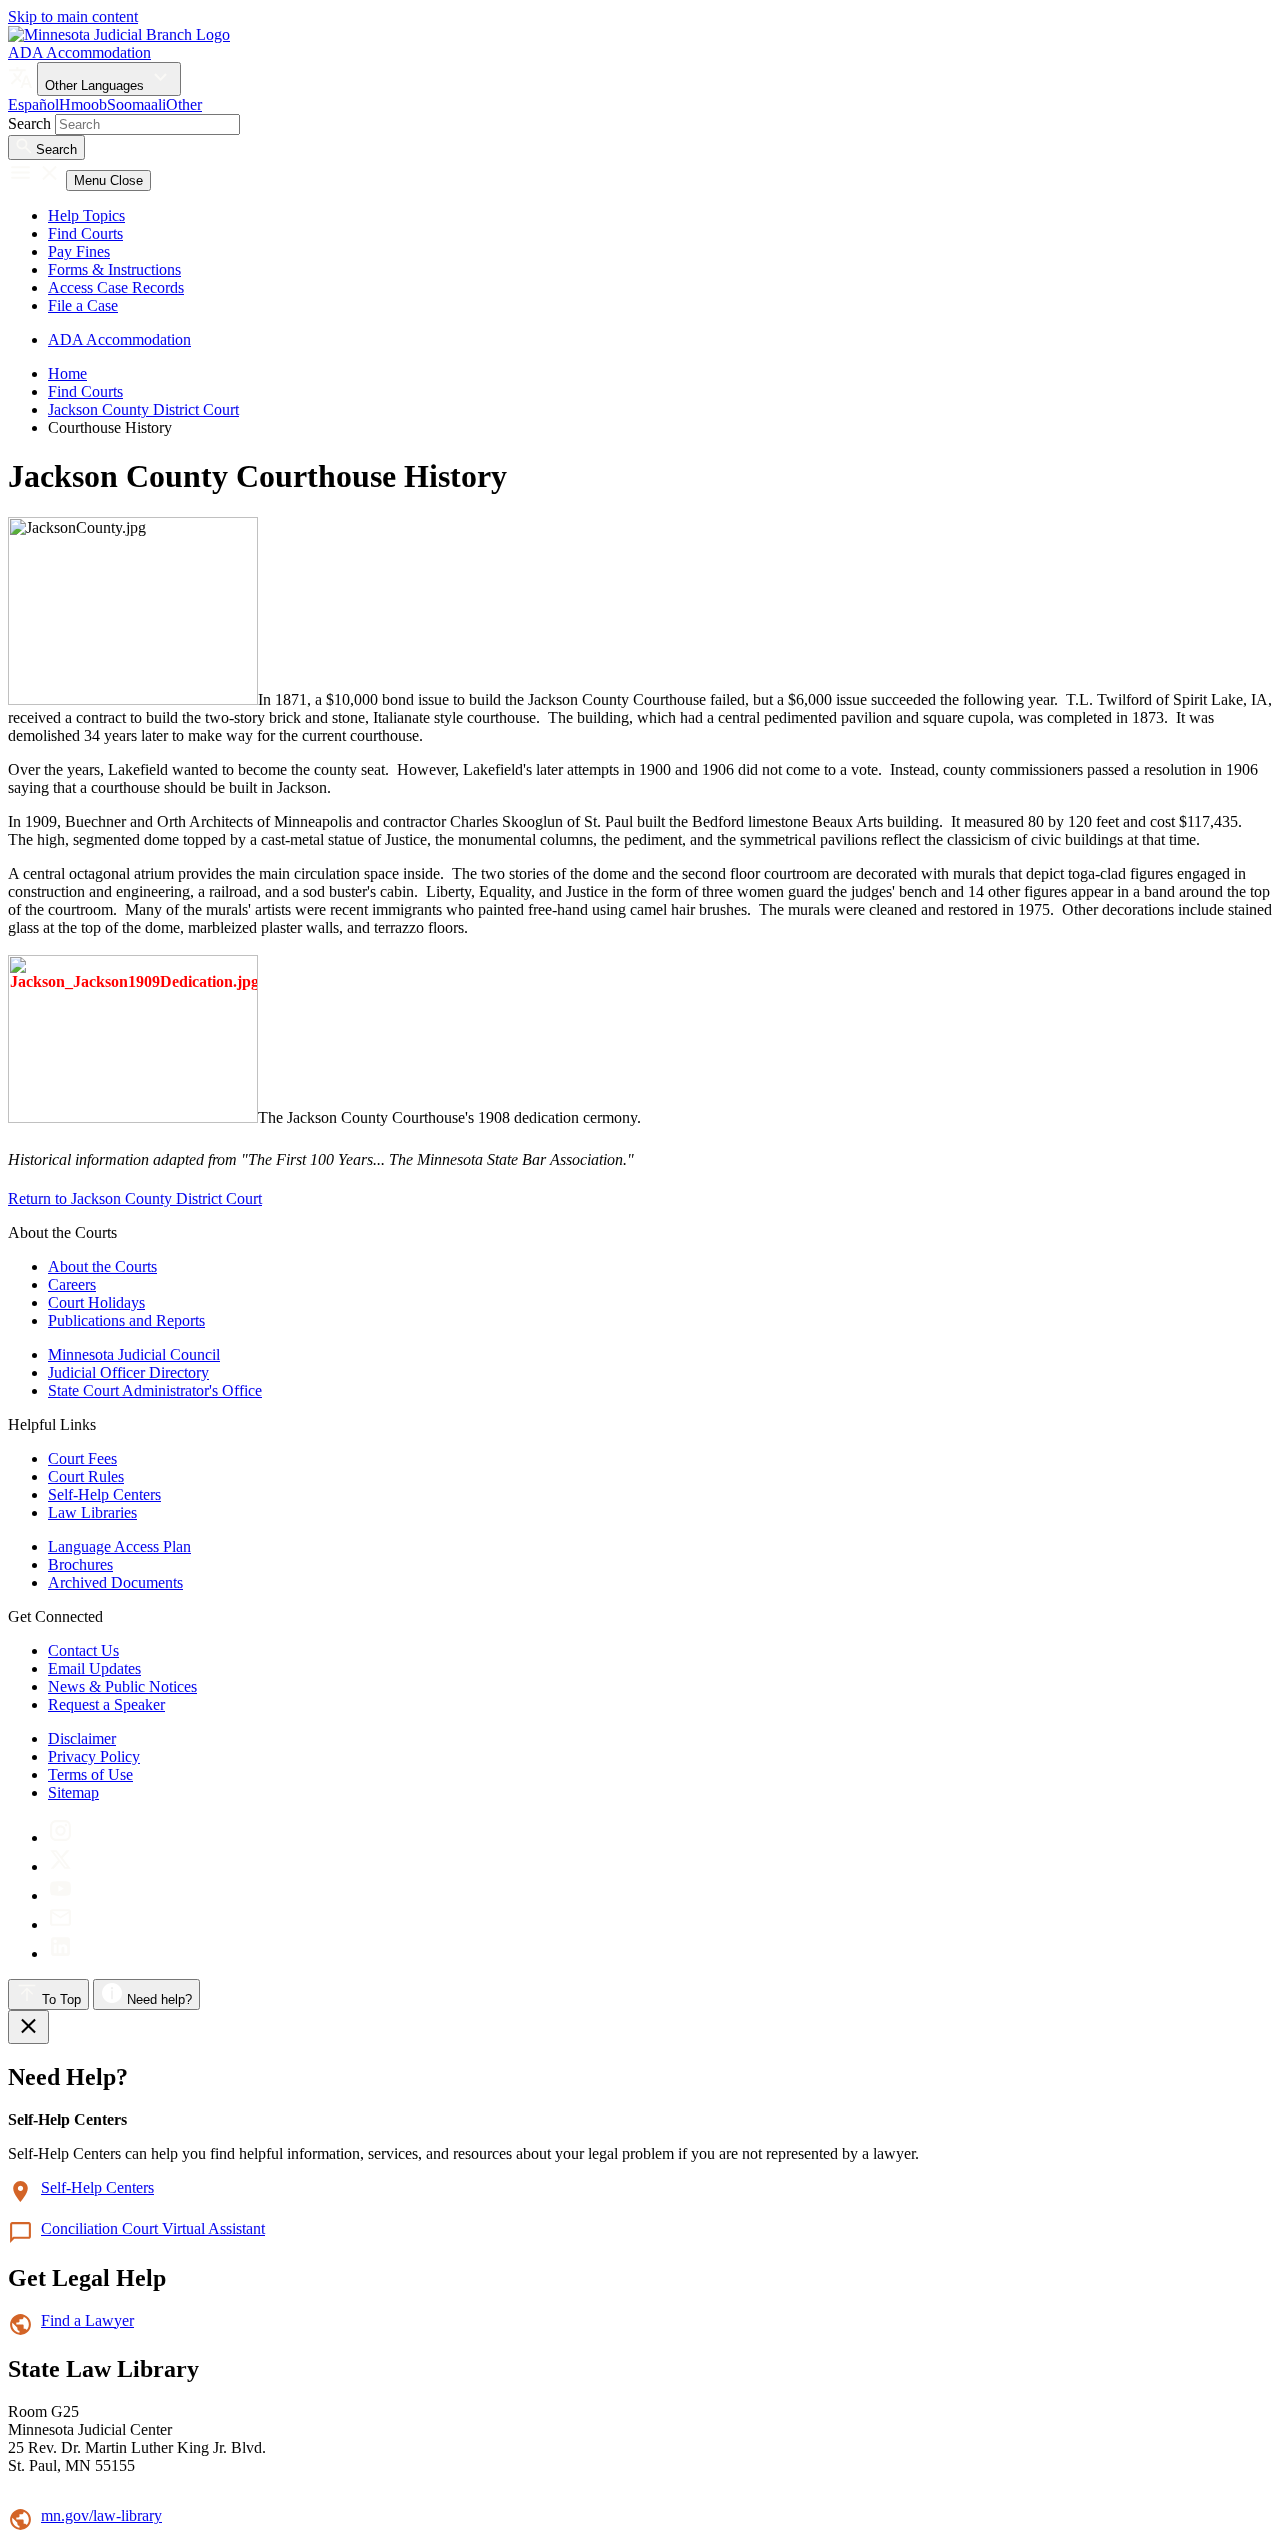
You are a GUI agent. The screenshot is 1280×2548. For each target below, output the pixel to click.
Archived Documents (115, 1582)
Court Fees (82, 1458)
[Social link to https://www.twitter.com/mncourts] (60, 1866)
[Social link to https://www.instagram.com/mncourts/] (60, 1837)
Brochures (80, 1564)
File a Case (83, 305)
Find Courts (85, 233)
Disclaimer (82, 1738)
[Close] (28, 2027)
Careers (72, 1284)
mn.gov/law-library (101, 2515)
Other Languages (96, 85)
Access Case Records (116, 287)
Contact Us (83, 1650)
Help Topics (86, 215)
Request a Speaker (106, 1704)
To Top (59, 1999)
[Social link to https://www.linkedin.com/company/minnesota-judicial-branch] (60, 1953)
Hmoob (83, 104)
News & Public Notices (122, 1686)
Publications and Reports (126, 1320)
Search (29, 123)
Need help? (157, 1999)
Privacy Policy (94, 1756)
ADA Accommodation (79, 52)
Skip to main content (73, 16)
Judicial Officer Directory (128, 1372)
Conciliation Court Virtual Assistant (153, 2228)
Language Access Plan (119, 1546)
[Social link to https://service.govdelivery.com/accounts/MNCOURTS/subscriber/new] (60, 1924)
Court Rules (86, 1476)
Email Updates (94, 1668)
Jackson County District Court (143, 409)
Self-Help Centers (104, 1494)
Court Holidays (96, 1302)
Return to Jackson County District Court (135, 1198)
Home (67, 373)
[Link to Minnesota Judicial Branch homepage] (119, 34)
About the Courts (102, 1266)
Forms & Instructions (114, 269)
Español (33, 104)
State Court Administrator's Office (155, 1390)
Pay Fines (79, 251)
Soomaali (136, 104)
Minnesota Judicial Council (134, 1354)
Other (184, 104)
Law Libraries (92, 1512)
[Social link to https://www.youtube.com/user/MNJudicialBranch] (60, 1895)
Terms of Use (90, 1774)
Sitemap (73, 1792)
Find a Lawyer (87, 2320)
